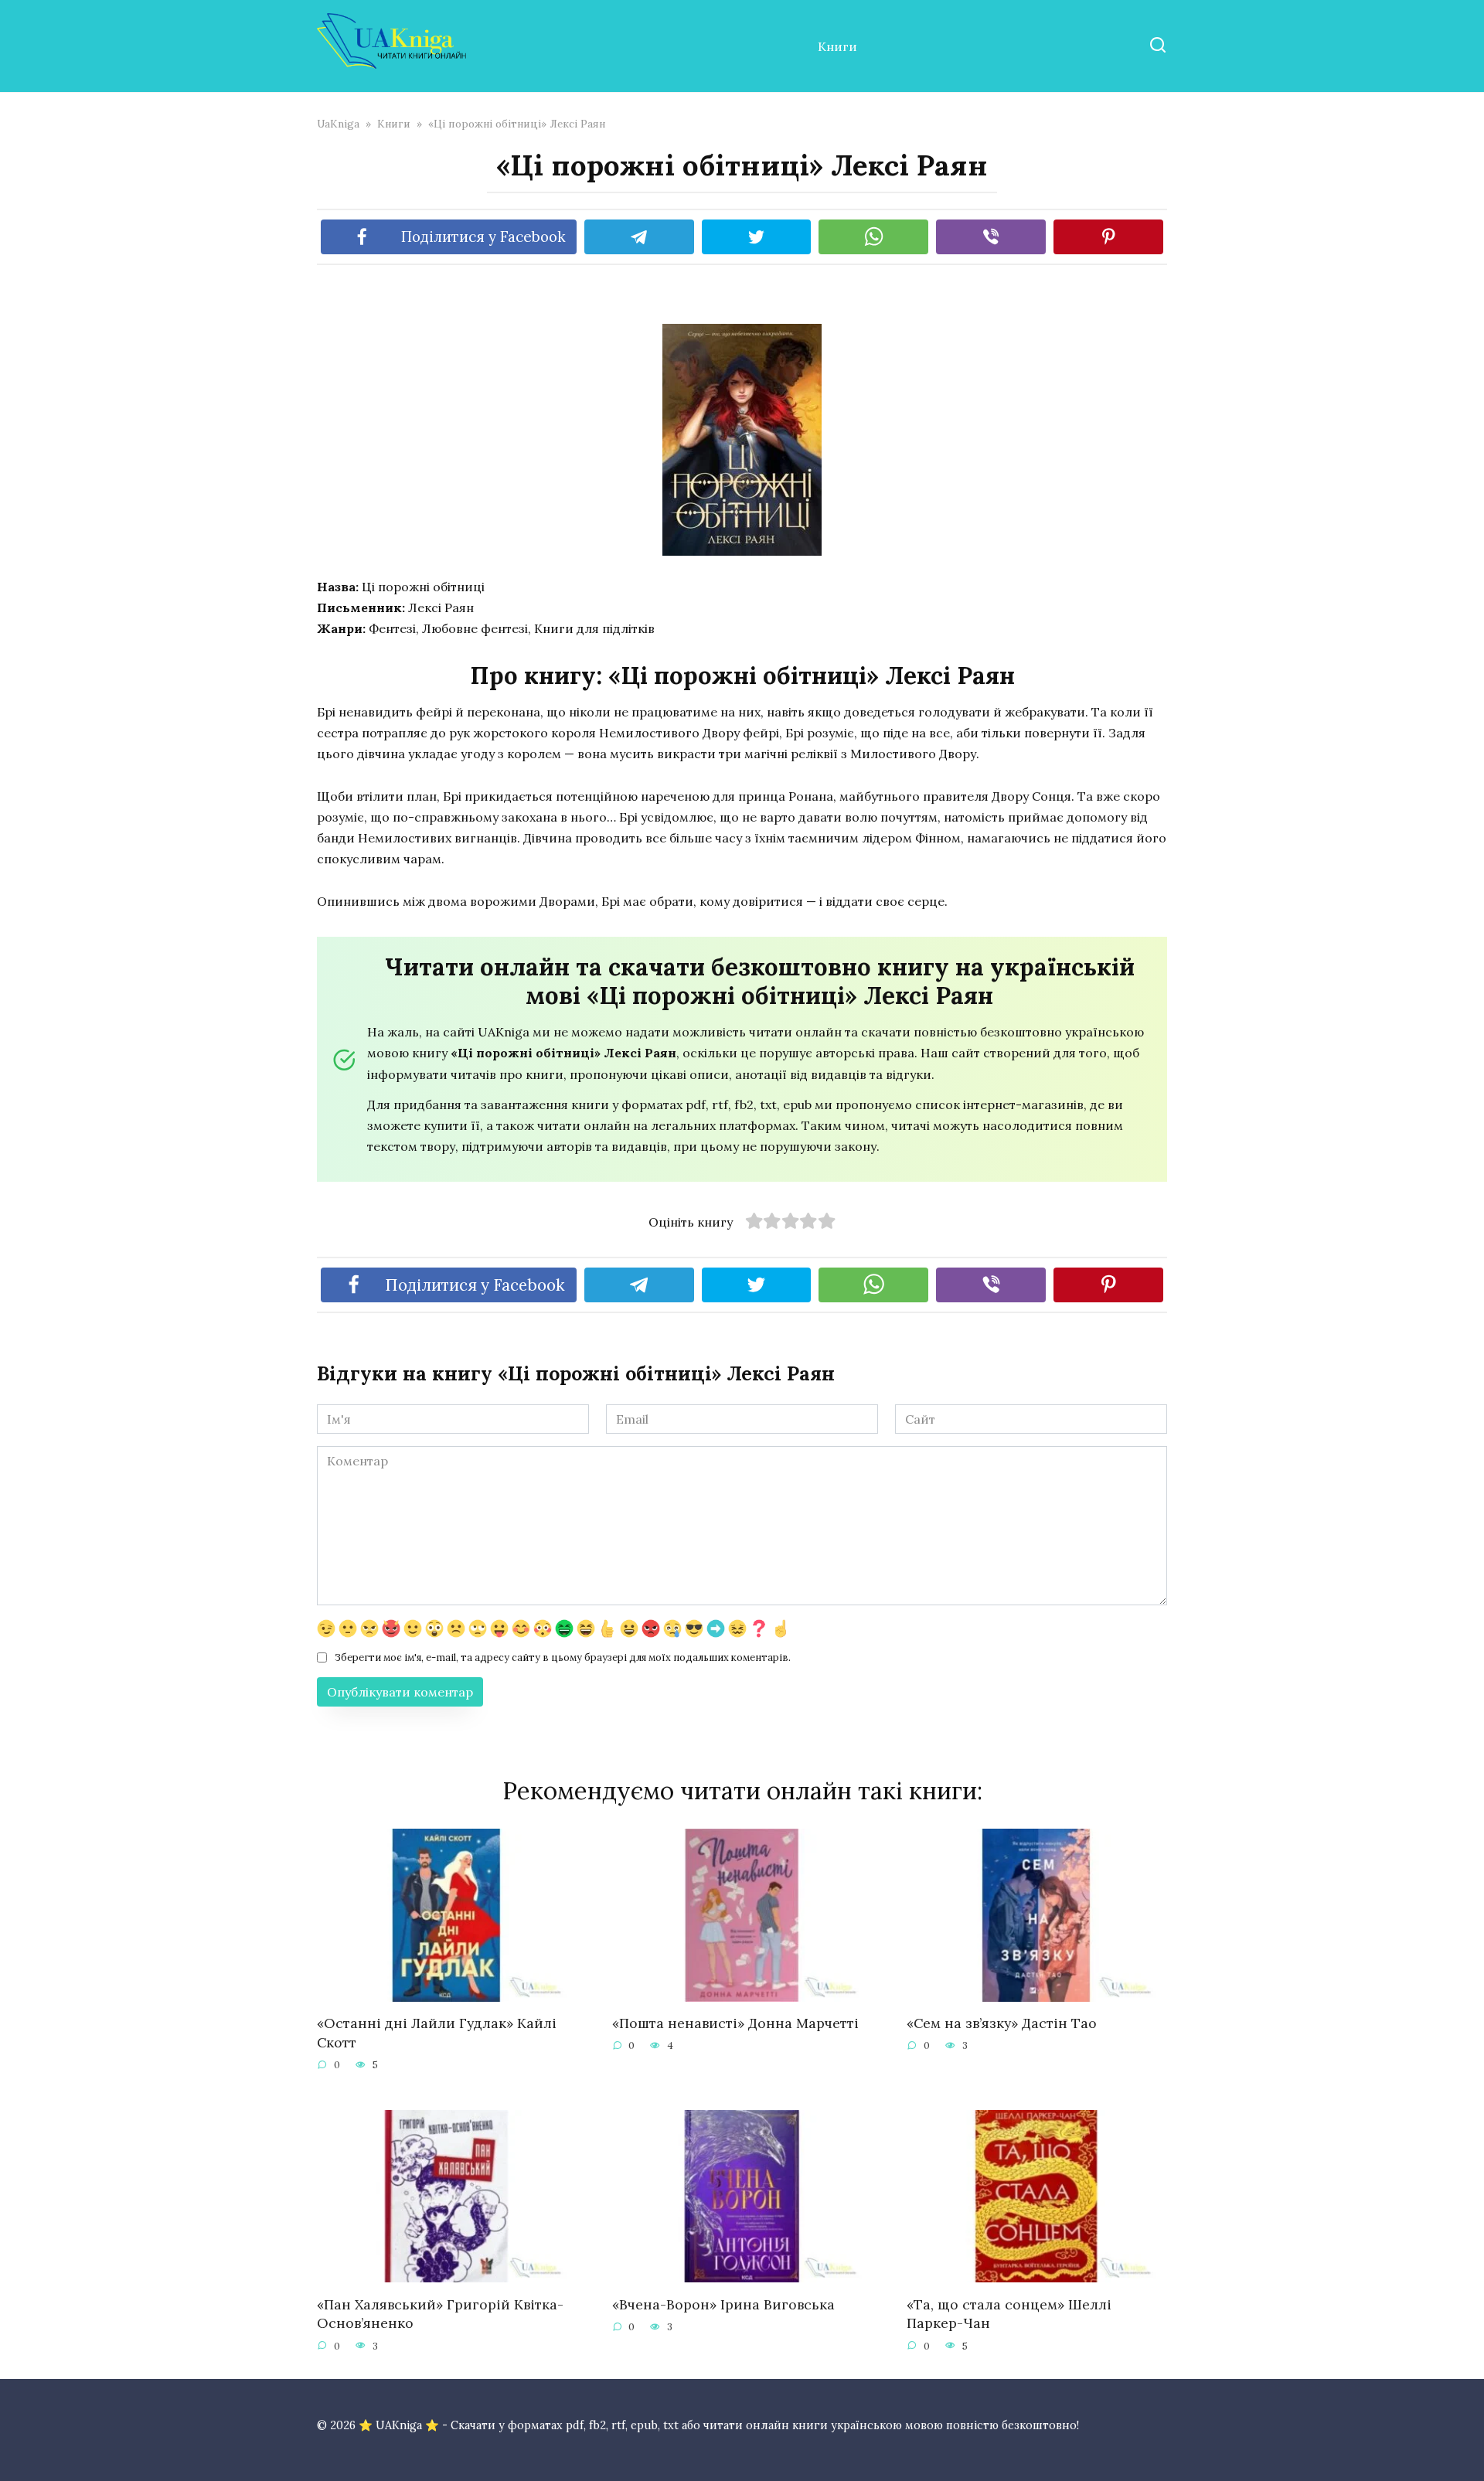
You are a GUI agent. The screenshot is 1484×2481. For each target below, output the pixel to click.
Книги (837, 46)
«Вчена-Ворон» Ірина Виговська (723, 2304)
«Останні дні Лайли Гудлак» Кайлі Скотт (437, 2033)
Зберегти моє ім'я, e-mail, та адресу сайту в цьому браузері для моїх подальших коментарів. (563, 1657)
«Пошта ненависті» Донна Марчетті (735, 2023)
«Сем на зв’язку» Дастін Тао (1002, 2023)
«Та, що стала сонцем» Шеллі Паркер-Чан (1009, 2313)
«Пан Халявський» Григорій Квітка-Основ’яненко (440, 2313)
